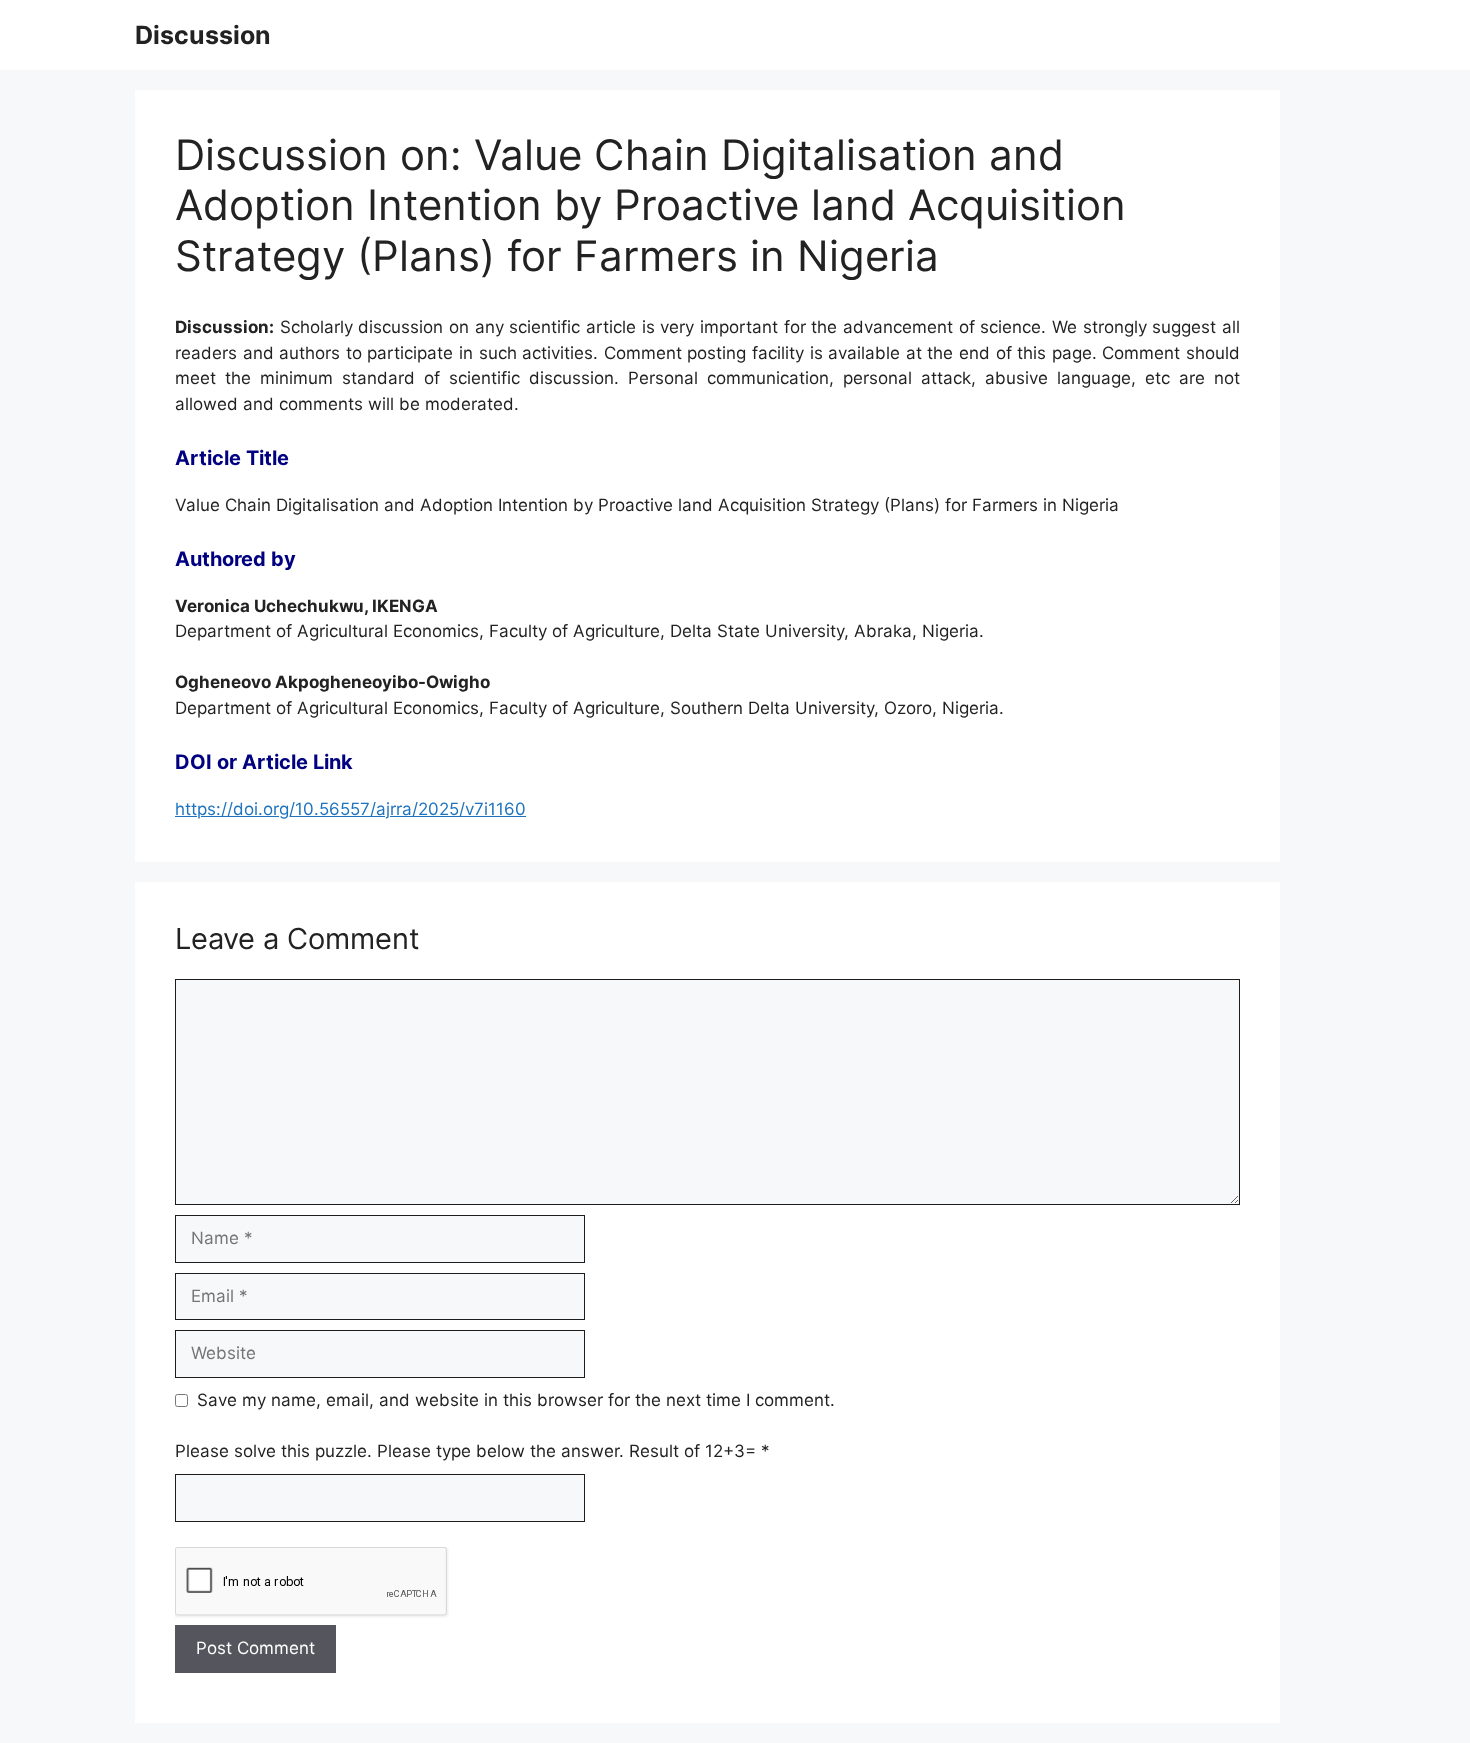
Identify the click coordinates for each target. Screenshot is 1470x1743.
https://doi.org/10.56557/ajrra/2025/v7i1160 (350, 809)
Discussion (203, 35)
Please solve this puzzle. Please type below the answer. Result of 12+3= (472, 1451)
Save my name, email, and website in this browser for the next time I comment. (516, 1400)
